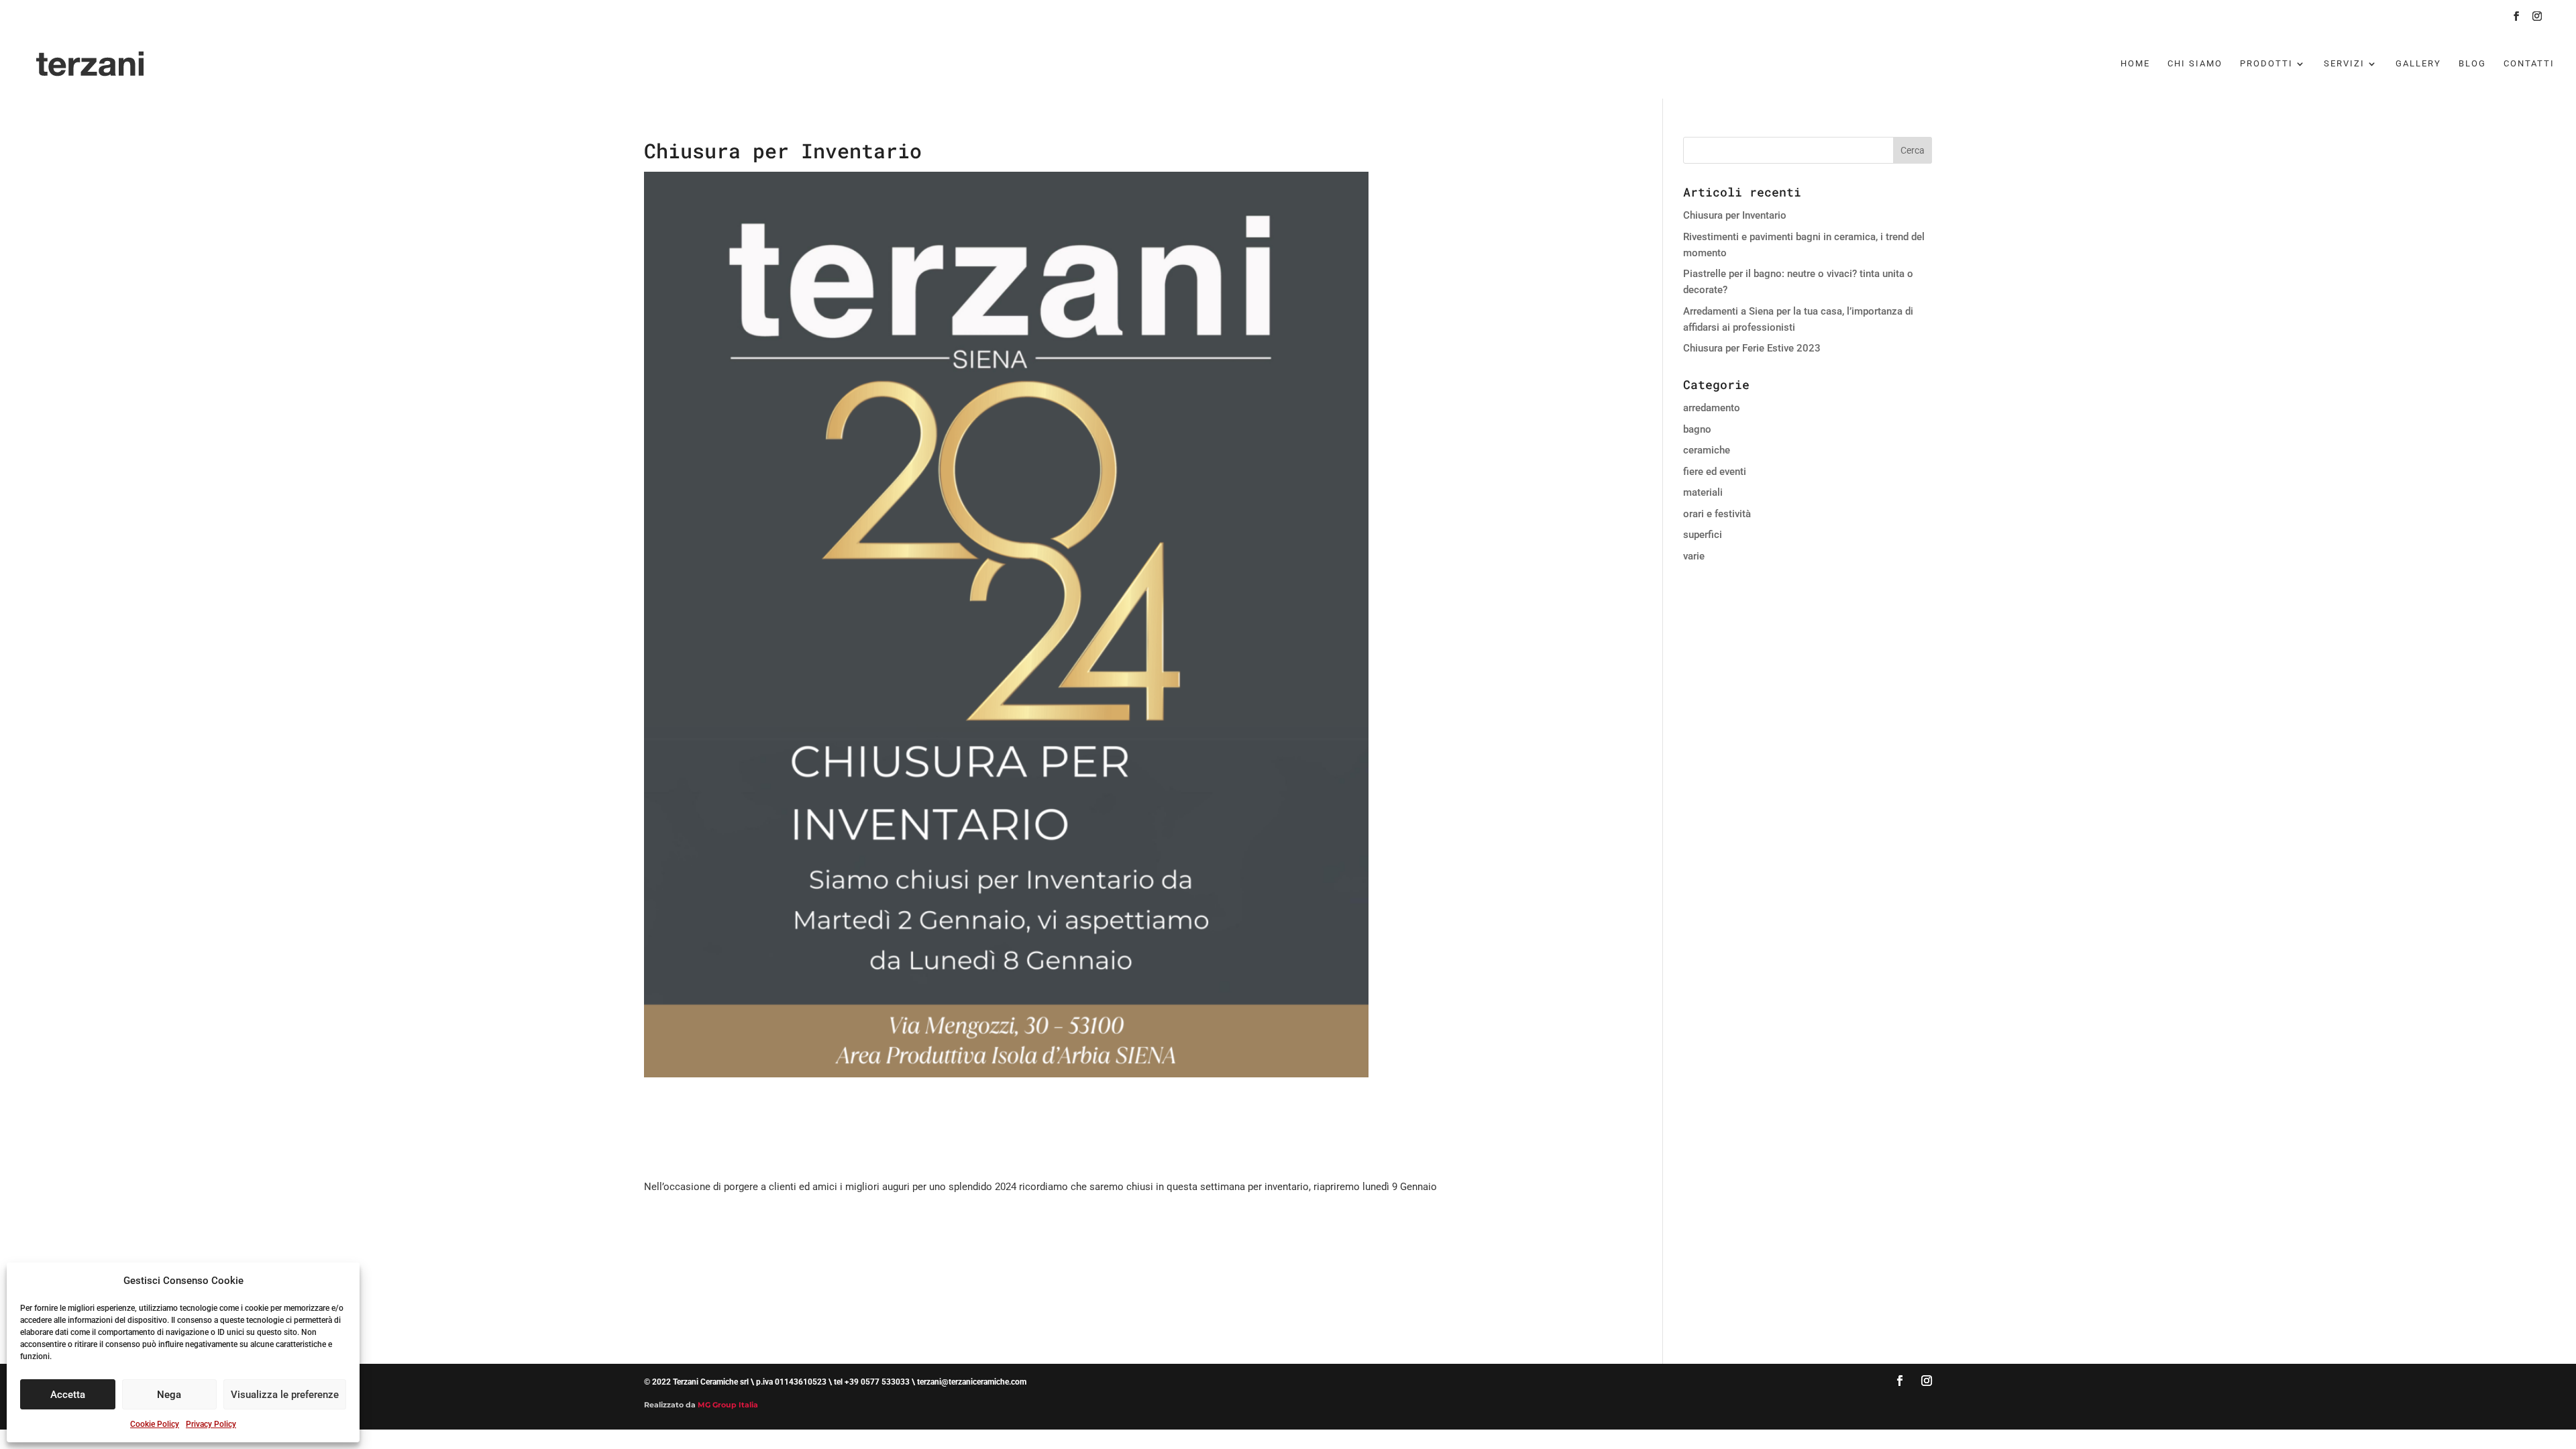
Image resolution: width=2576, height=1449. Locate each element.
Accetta (68, 1395)
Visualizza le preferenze (285, 1395)
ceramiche (1707, 450)
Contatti (2529, 64)
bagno (1697, 429)
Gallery (2418, 64)
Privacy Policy (211, 1424)
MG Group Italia (728, 1405)
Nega (169, 1395)
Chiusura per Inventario (1735, 215)
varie (1694, 556)
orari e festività (1717, 514)
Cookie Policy (155, 1424)
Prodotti (2266, 64)
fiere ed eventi (1715, 472)
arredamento (1712, 408)
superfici (1703, 535)
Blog (2472, 64)
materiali (1703, 492)
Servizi (2344, 64)
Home (2135, 64)
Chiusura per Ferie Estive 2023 (1752, 348)
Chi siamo (2195, 64)
